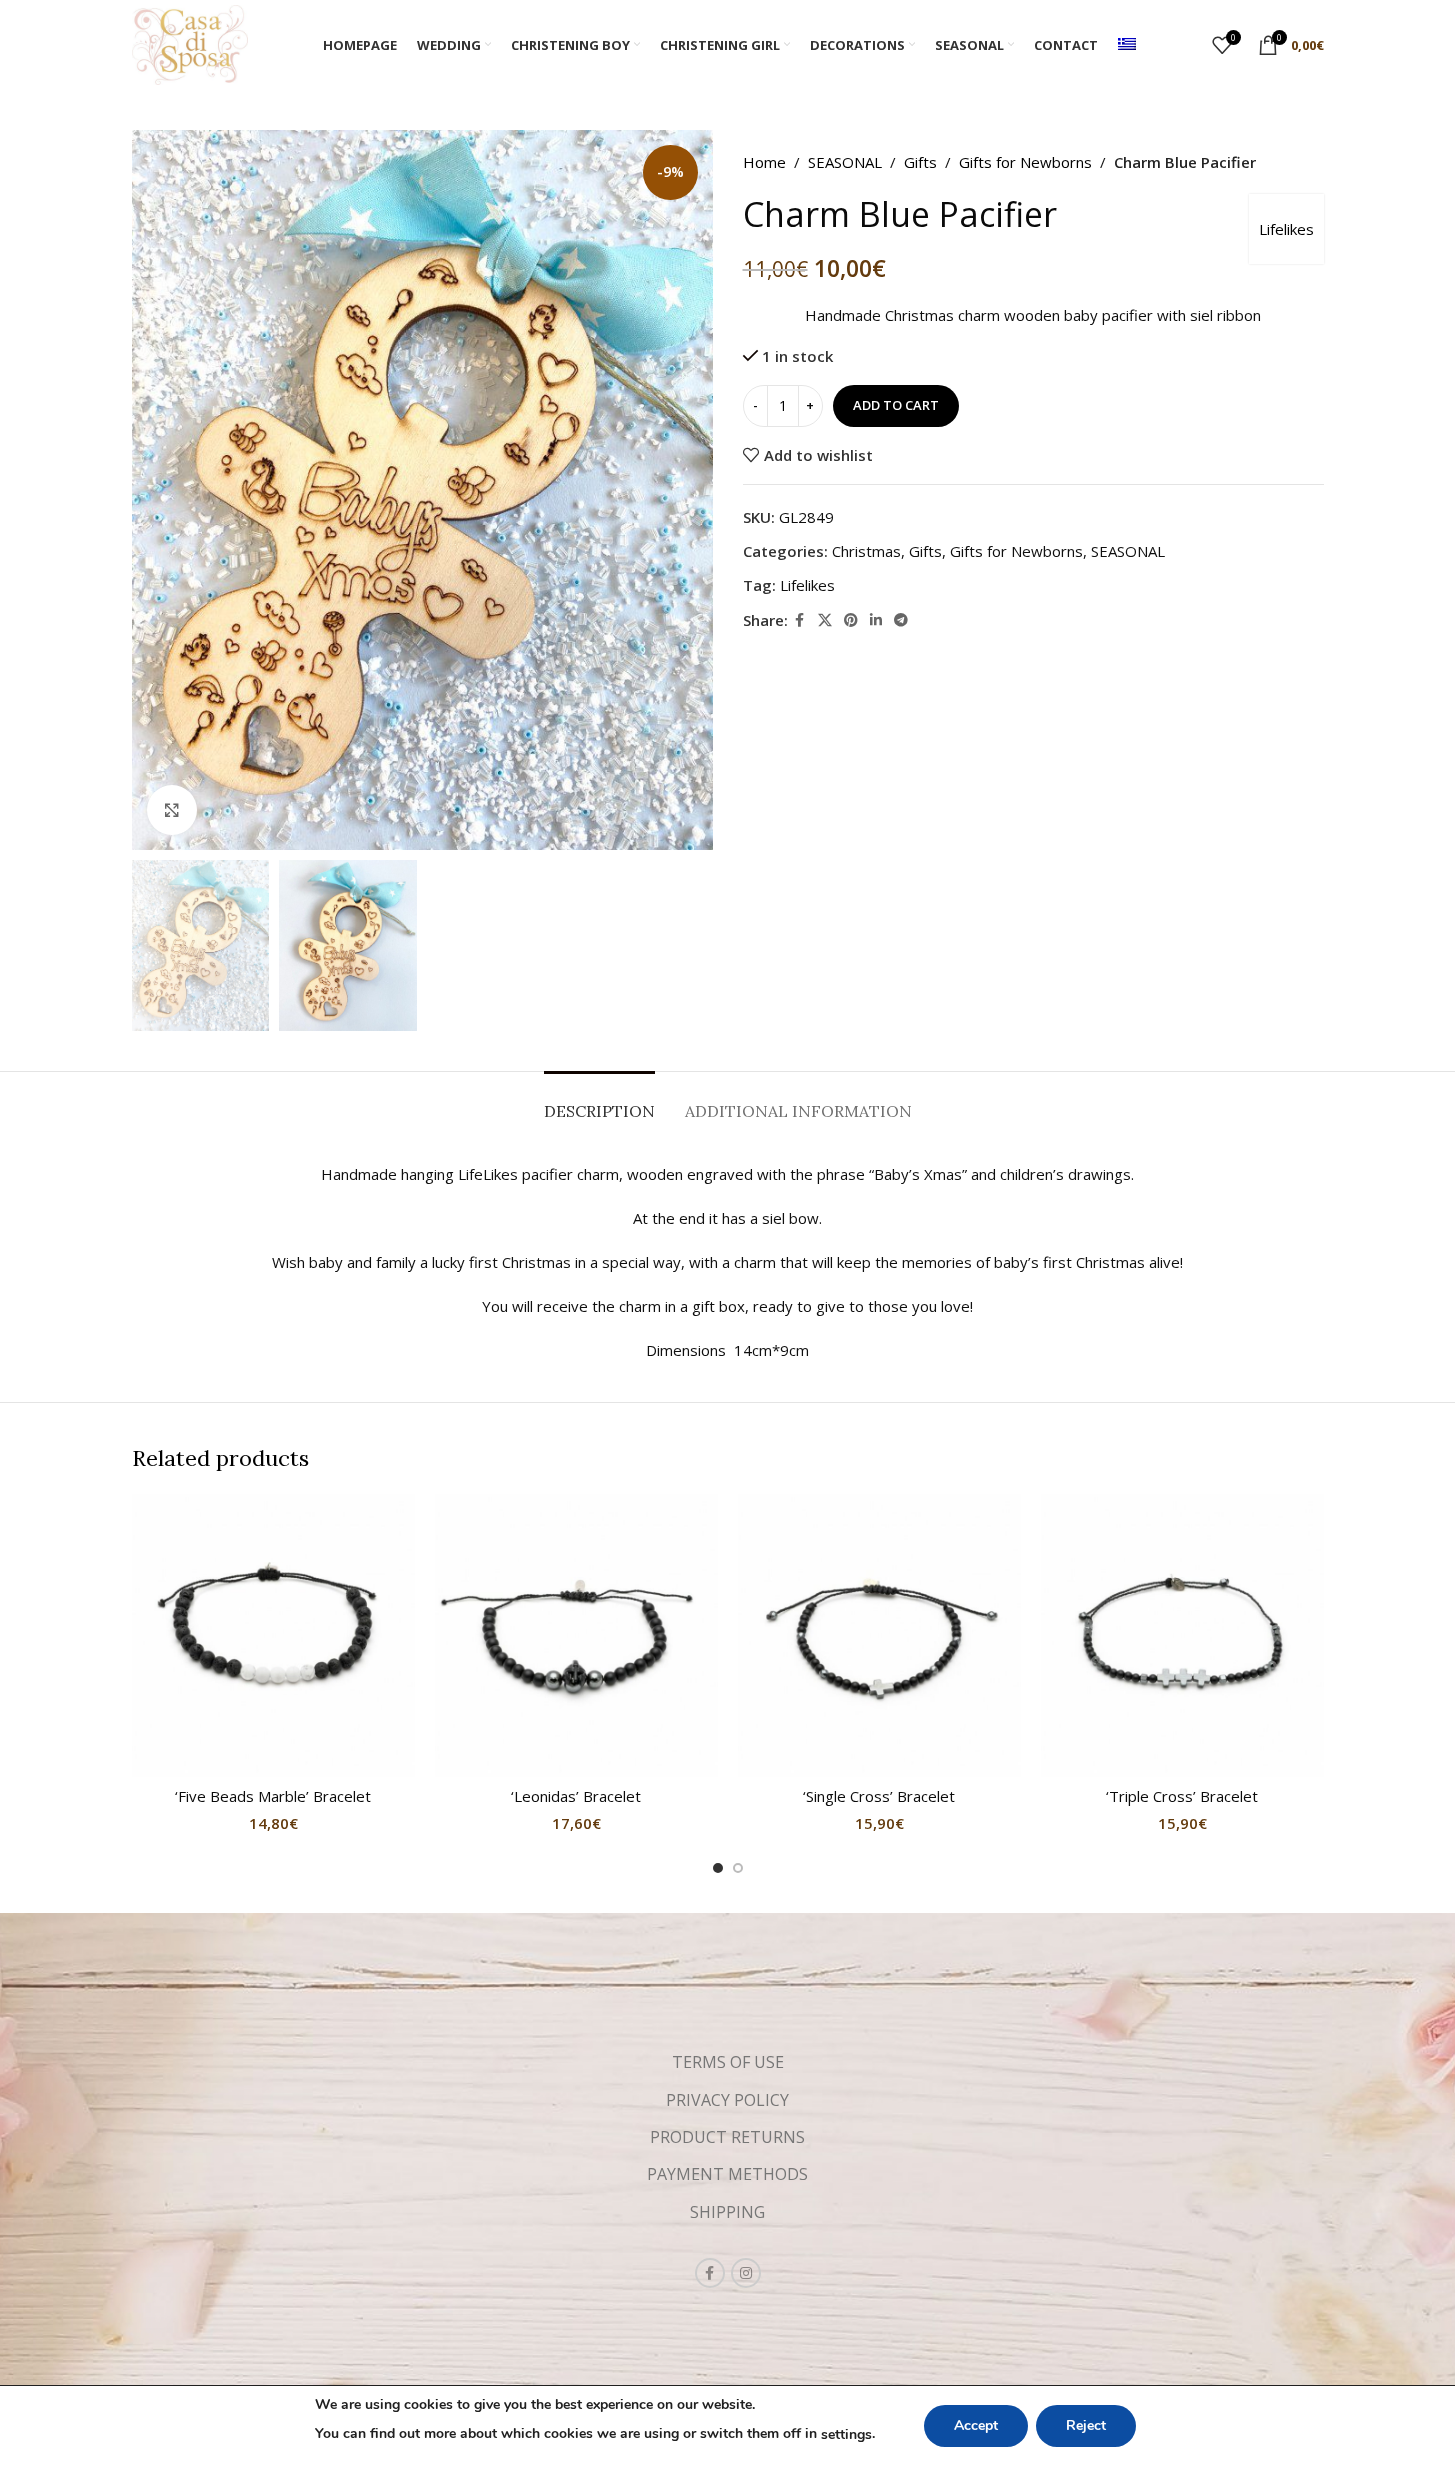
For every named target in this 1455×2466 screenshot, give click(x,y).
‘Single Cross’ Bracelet (879, 1796)
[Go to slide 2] (738, 1868)
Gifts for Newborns (1025, 162)
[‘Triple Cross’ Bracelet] (1182, 1635)
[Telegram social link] (901, 619)
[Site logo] (190, 43)
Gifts (920, 162)
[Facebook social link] (800, 619)
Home (764, 162)
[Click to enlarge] (172, 810)
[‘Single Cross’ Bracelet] (879, 1635)
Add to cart (896, 405)
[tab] (599, 1101)
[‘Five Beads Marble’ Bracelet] (273, 1635)
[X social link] (825, 619)
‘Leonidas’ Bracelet (576, 1796)
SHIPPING (727, 2212)
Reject (1086, 2425)
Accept (976, 2425)
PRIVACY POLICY (727, 2100)
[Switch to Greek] (1127, 45)
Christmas (866, 550)
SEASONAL (845, 162)
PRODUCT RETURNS (727, 2137)
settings (846, 2434)
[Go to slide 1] (718, 1868)
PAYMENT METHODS (727, 2174)
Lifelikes (1286, 229)
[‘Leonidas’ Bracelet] (576, 1635)
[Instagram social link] (746, 2273)
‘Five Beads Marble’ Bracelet (273, 1796)
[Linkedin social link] (876, 619)
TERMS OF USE (728, 2062)
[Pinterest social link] (851, 619)
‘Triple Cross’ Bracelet (1182, 1796)
